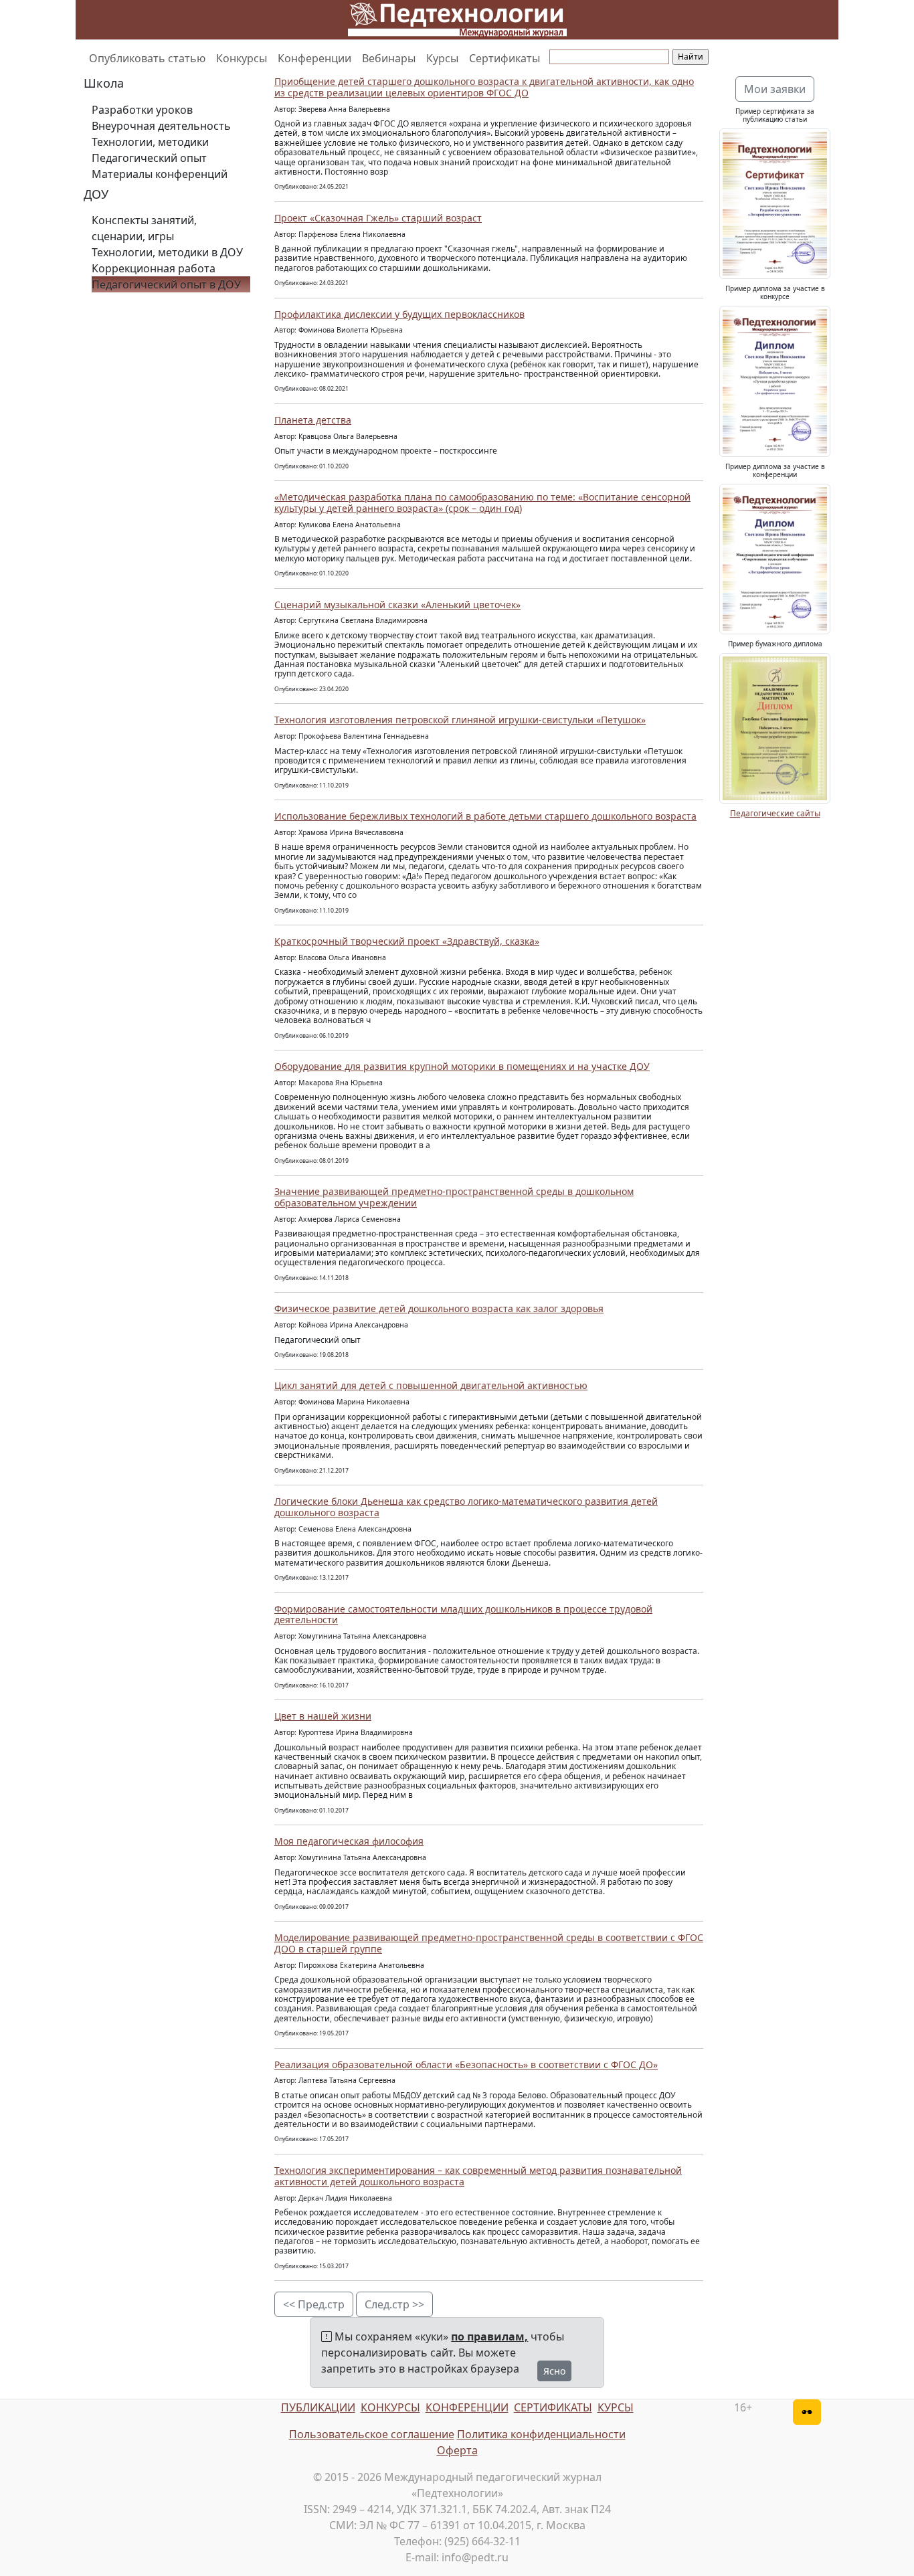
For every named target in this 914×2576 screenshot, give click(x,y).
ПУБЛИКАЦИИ (318, 2407)
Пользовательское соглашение (372, 2434)
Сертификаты (505, 58)
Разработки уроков (142, 110)
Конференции (314, 58)
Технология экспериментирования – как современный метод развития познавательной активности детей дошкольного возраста (478, 2176)
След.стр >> (394, 2304)
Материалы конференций (160, 174)
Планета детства (313, 420)
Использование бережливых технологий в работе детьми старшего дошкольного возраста (485, 816)
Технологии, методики (150, 142)
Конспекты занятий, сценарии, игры (144, 228)
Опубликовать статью (147, 58)
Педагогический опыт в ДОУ (166, 284)
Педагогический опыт (149, 158)
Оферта (457, 2450)
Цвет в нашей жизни (323, 1716)
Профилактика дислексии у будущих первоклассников (399, 314)
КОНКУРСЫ (390, 2407)
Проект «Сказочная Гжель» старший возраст (378, 218)
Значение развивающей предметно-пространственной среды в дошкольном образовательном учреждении (454, 1197)
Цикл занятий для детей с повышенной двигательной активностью (431, 1385)
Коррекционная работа (154, 268)
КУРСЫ (616, 2407)
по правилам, (489, 2336)
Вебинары (389, 58)
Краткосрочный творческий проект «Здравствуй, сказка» (407, 941)
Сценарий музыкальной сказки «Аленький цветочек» (397, 605)
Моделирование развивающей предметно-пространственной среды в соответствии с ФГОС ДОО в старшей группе (489, 1943)
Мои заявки (775, 89)
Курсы (442, 58)
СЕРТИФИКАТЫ (553, 2407)
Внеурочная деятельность (161, 126)
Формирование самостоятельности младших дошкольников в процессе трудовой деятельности (463, 1615)
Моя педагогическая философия (349, 1841)
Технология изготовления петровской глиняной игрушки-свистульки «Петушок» (460, 720)
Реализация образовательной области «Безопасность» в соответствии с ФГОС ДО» (466, 2064)
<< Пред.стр (314, 2304)
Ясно (554, 2371)
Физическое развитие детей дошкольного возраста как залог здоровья (439, 1308)
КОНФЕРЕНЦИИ (467, 2407)
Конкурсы (242, 58)
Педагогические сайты (775, 813)
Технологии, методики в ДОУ (167, 252)
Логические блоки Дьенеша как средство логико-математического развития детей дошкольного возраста (466, 1507)
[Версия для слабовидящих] (807, 2412)
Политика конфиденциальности (541, 2434)
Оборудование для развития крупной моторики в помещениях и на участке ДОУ (462, 1066)
